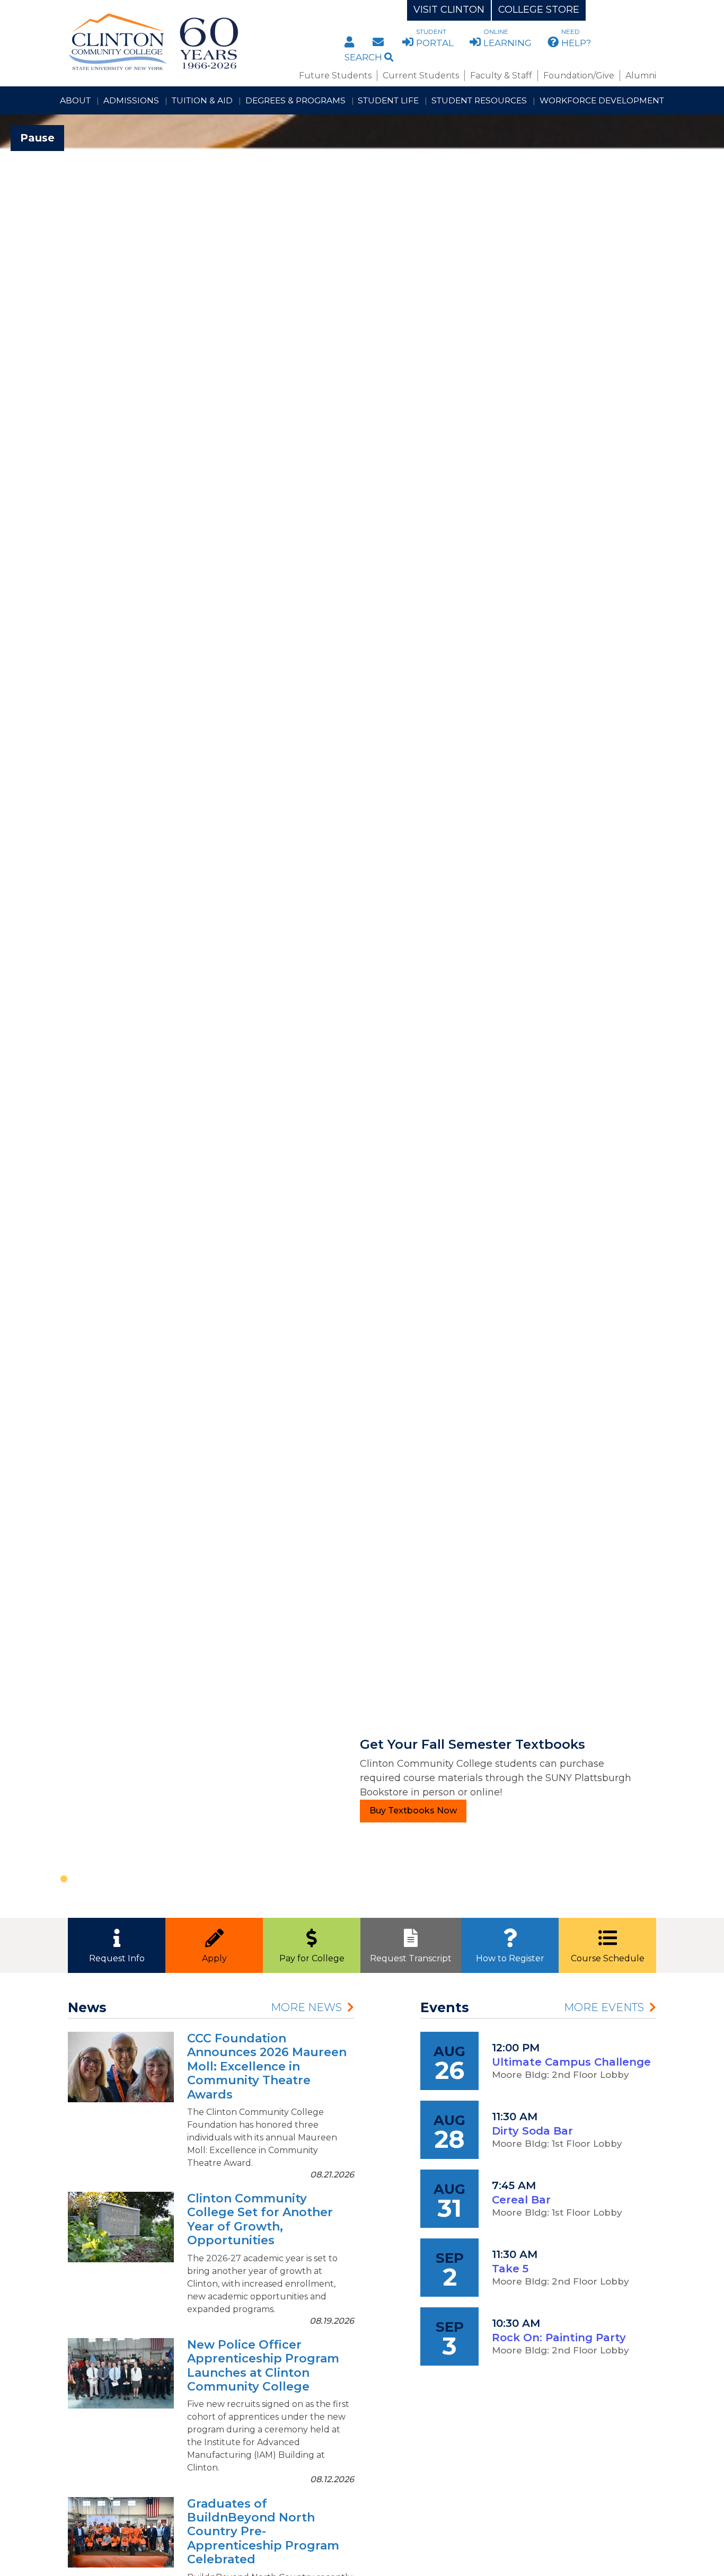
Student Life (388, 100)
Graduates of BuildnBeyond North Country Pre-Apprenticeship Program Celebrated (263, 2532)
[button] (54, 1016)
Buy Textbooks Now (413, 1811)
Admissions (131, 100)
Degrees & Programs (295, 100)
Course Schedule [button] (608, 1958)
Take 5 (510, 2269)
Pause (37, 138)
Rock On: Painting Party (559, 2338)
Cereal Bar (521, 2200)
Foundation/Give (579, 76)
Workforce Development (602, 100)
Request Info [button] (117, 1958)
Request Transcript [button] (411, 1958)
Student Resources (479, 100)
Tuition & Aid (202, 100)
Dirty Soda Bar (532, 2131)
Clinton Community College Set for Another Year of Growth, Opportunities (260, 2219)
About (75, 100)
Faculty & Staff (501, 76)
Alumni (641, 76)
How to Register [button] (510, 1958)
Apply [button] (214, 1958)
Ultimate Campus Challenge (571, 2062)
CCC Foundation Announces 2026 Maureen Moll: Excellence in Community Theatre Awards (267, 2066)
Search (364, 57)
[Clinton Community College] (196, 42)
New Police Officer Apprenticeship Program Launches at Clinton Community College (263, 2366)
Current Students (421, 76)
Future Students (335, 76)
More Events (604, 2007)
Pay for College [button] (312, 1958)
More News (306, 2007)
